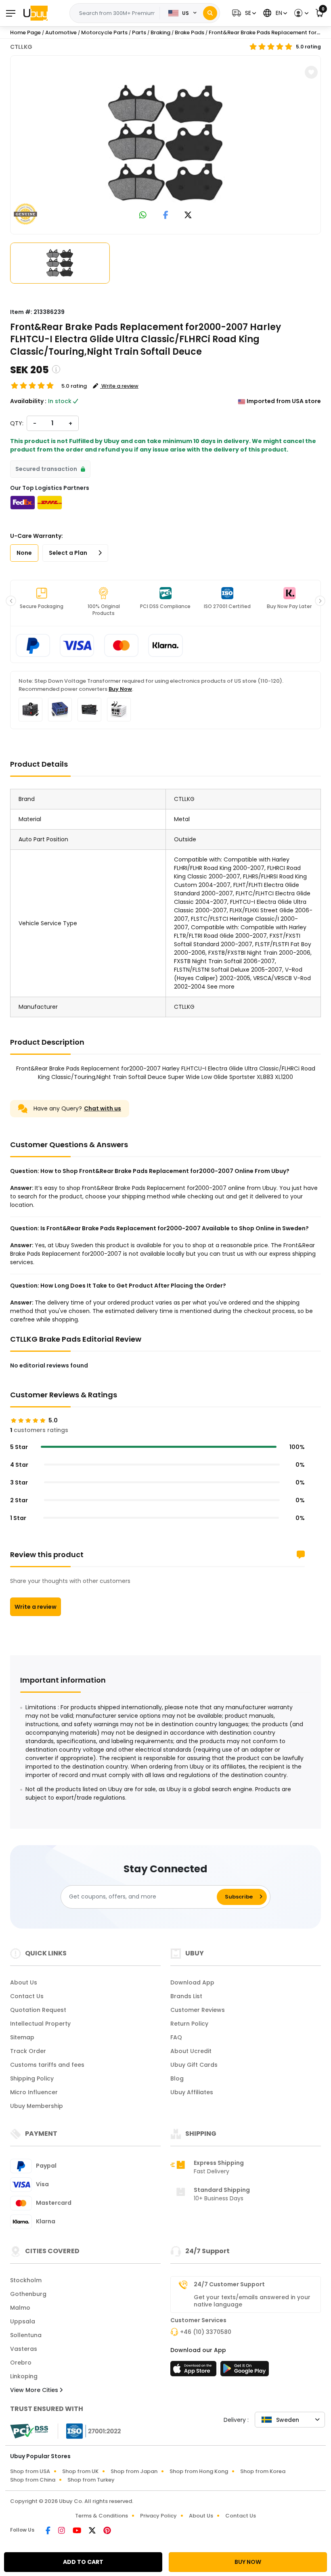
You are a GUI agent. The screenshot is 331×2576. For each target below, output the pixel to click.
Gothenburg (28, 2294)
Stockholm (26, 2280)
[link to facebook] (166, 216)
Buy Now (120, 689)
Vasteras (24, 2349)
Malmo (20, 2308)
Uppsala (23, 2321)
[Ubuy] (36, 13)
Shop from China (33, 2480)
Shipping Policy (32, 2078)
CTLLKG (21, 47)
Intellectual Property (40, 2024)
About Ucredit (191, 2051)
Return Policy (189, 2024)
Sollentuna (26, 2335)
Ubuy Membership (37, 2106)
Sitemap (22, 2037)
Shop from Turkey (91, 2480)
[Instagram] (62, 2531)
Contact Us (27, 1996)
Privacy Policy (158, 2516)
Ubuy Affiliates (192, 2092)
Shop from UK (80, 2471)
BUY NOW (248, 2562)
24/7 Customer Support (229, 2284)
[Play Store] (245, 2371)
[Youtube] (78, 2531)
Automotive (61, 32)
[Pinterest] (107, 2531)
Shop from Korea (263, 2471)
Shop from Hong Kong (199, 2471)
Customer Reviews (198, 2010)
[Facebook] (49, 2531)
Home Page (25, 32)
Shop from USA (30, 2471)
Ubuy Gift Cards (194, 2065)
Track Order (28, 2051)
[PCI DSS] (29, 2431)
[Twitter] (93, 2531)
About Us (24, 1982)
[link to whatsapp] (143, 216)
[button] (243, 13)
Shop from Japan (134, 2471)
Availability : (28, 401)
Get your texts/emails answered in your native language (252, 2301)
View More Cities (35, 2390)
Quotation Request (38, 2010)
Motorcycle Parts (104, 32)
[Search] (210, 13)
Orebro (21, 2363)
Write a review (36, 1607)
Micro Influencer (34, 2092)
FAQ (176, 2037)
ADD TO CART (83, 2562)
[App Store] (195, 2371)
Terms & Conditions (102, 2516)
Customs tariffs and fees (47, 2065)
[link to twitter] (188, 216)
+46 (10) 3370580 (206, 2332)
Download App (192, 1982)
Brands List (186, 1996)
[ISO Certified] (90, 2430)
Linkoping (24, 2376)
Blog (177, 2078)
